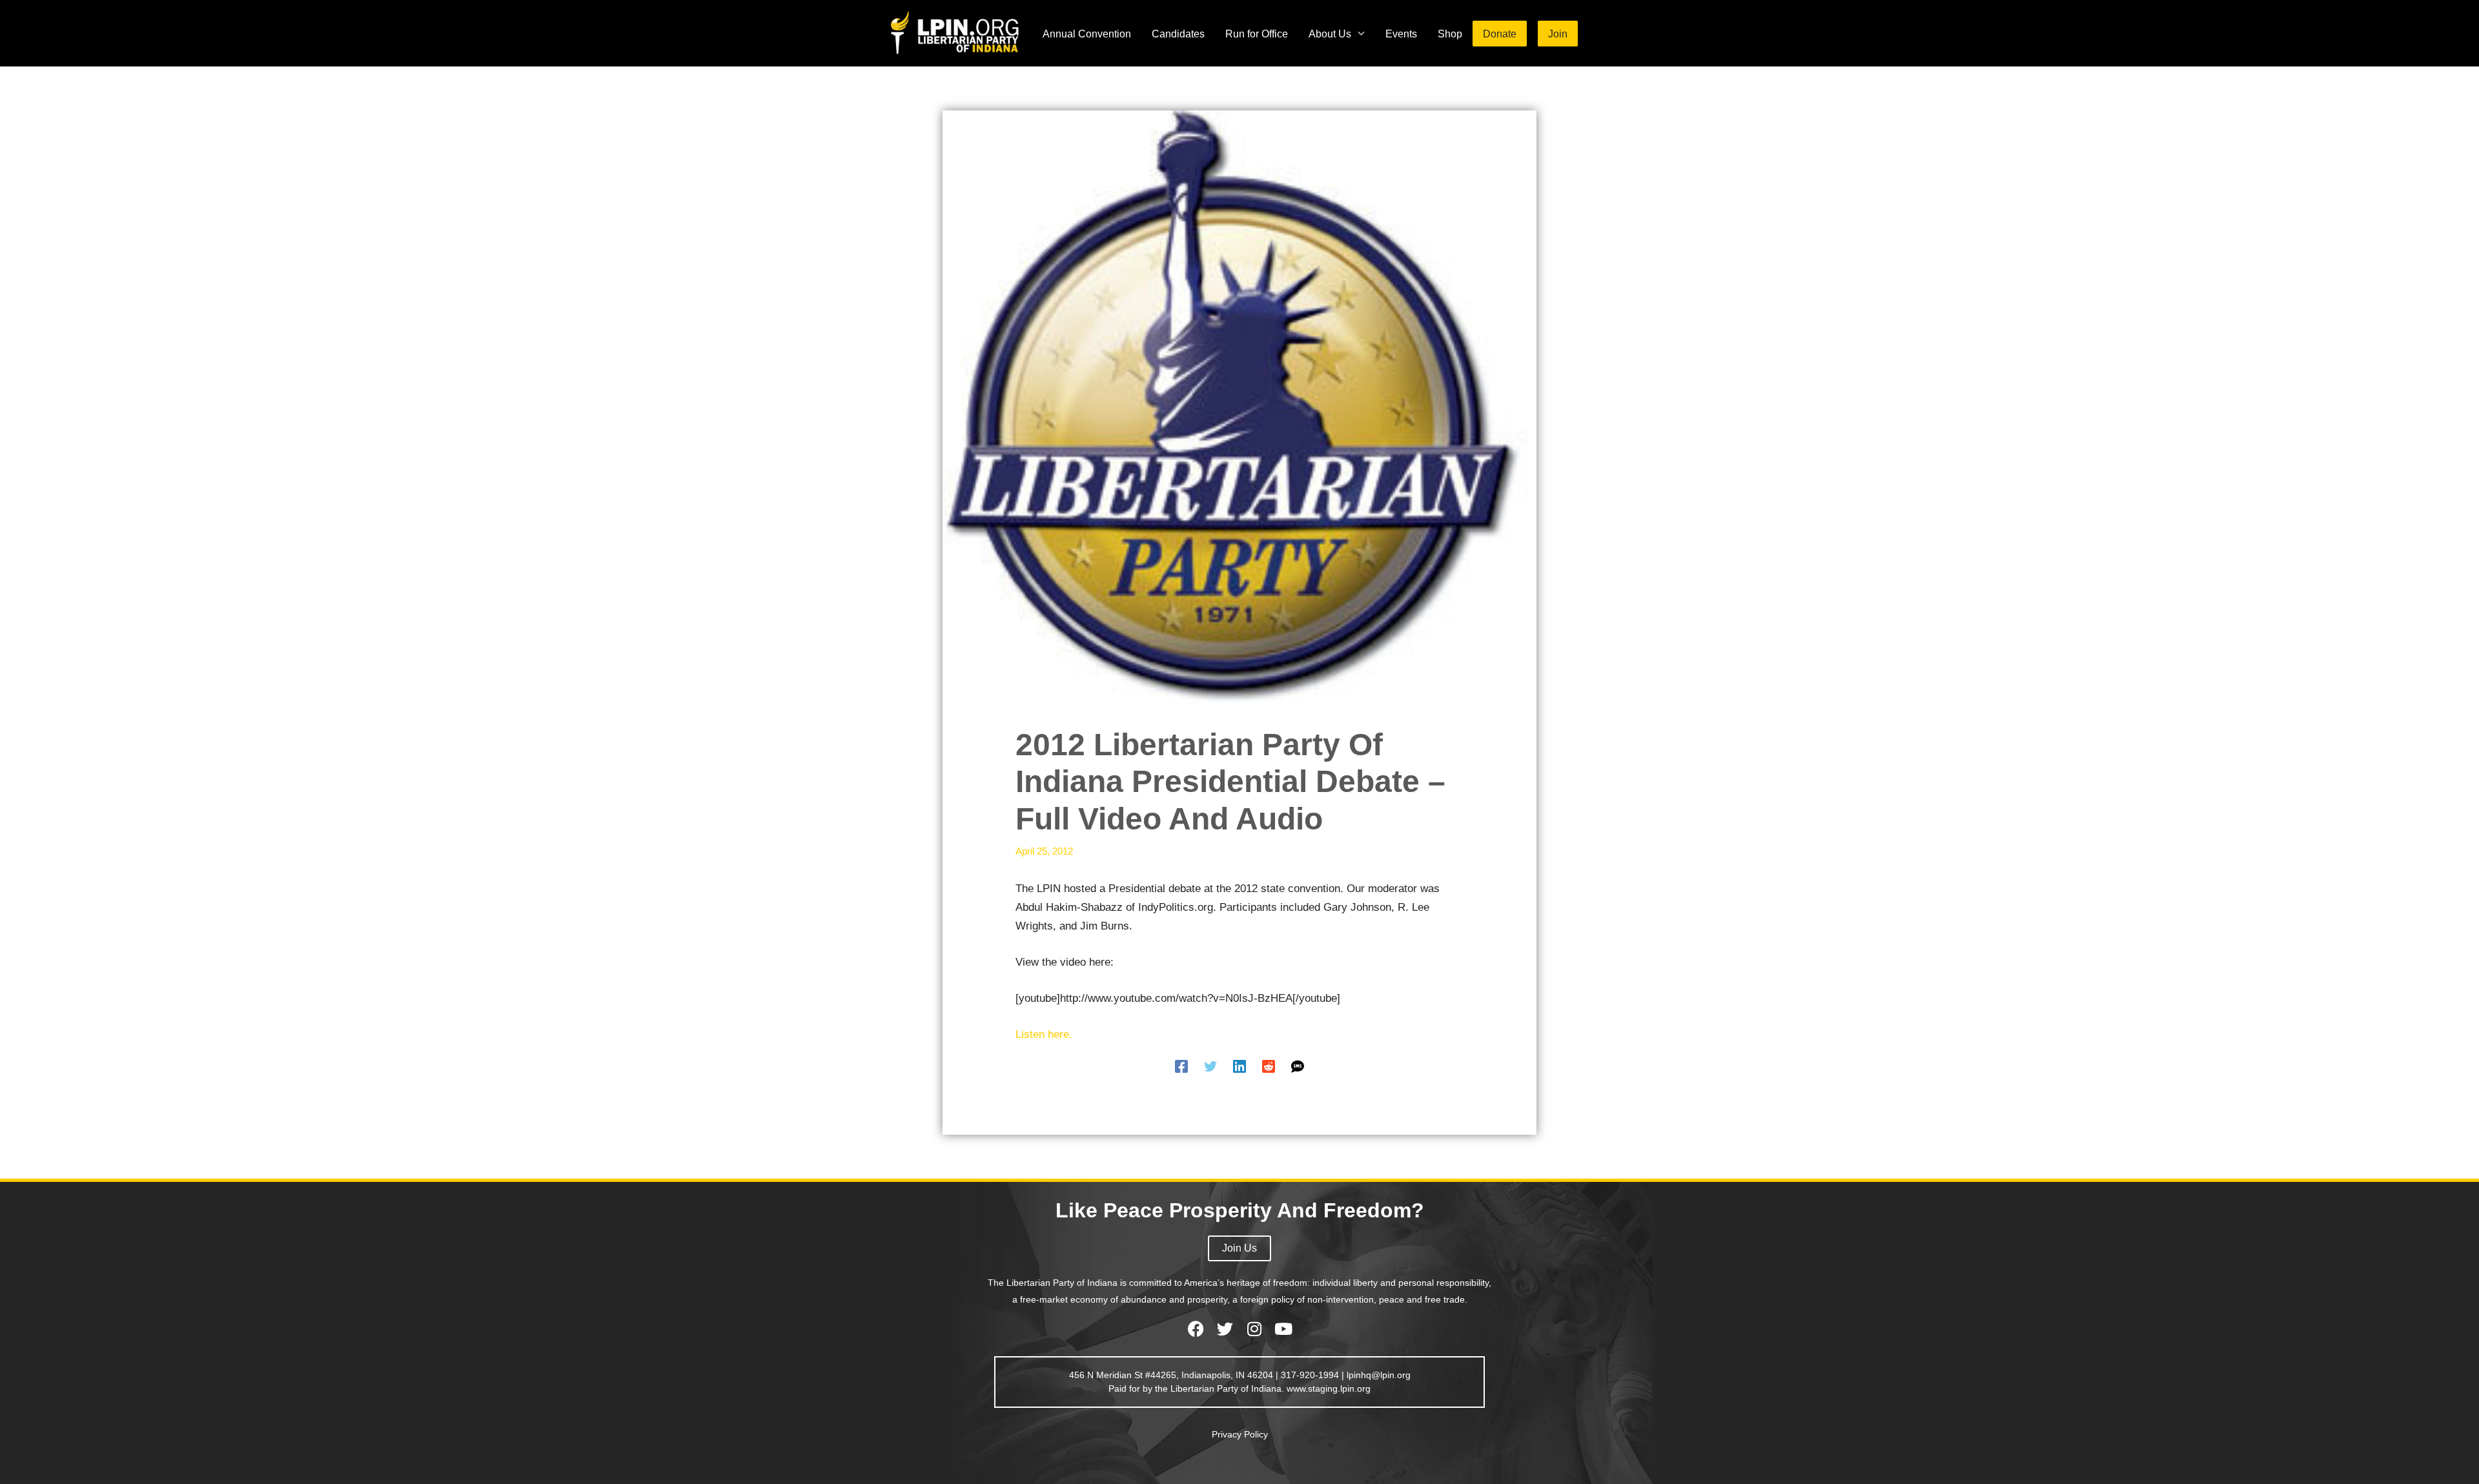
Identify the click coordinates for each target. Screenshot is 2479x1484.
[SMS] (1298, 1066)
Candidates (1178, 34)
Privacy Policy (1240, 1434)
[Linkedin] (1239, 1066)
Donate (1500, 34)
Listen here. (1044, 1034)
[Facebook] (1181, 1066)
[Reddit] (1269, 1066)
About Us (1330, 34)
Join (1558, 34)
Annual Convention (1087, 34)
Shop (1450, 34)
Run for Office (1257, 34)
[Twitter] (1210, 1066)
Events (1401, 34)
